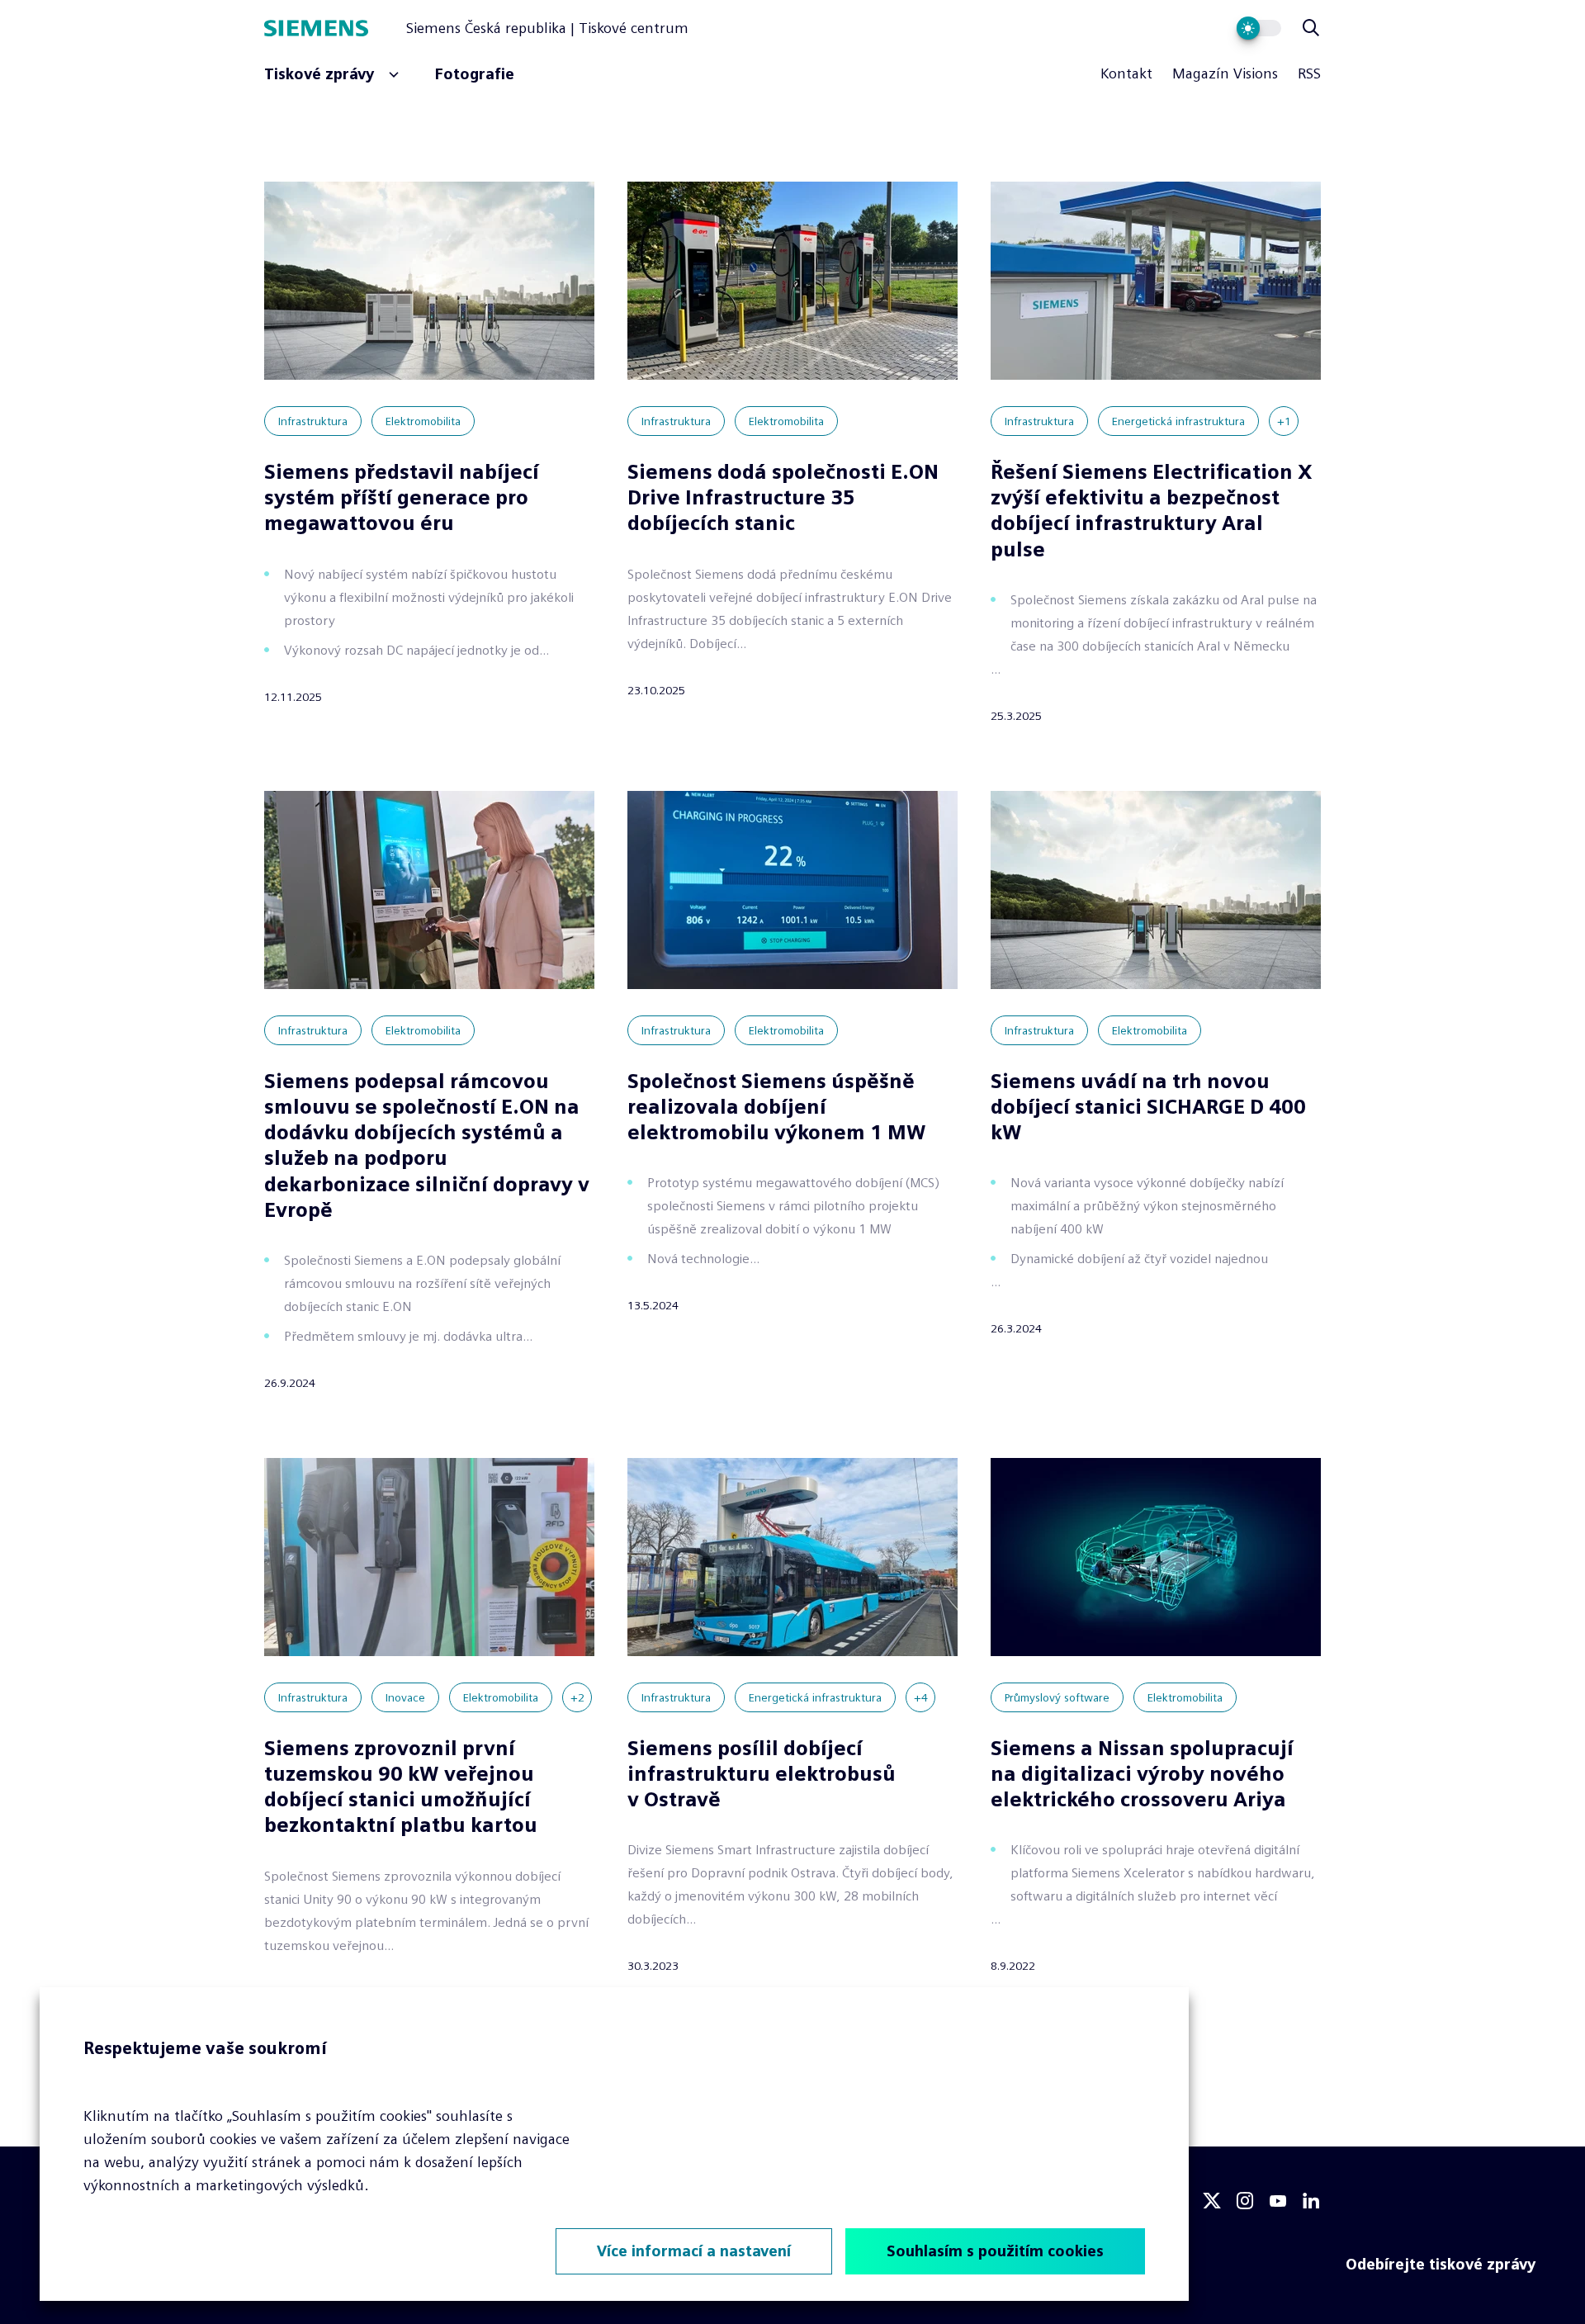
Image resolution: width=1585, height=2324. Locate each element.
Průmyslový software (1057, 1697)
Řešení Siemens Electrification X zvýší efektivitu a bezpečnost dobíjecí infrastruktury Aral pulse (1152, 511)
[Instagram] (1245, 2201)
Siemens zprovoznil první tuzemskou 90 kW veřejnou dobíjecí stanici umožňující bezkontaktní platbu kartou (401, 1787)
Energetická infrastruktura (1178, 421)
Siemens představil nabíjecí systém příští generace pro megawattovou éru (402, 497)
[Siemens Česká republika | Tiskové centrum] (335, 28)
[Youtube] (1278, 2201)
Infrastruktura (313, 421)
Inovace (405, 1697)
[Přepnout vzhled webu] (1259, 28)
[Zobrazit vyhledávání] (1311, 28)
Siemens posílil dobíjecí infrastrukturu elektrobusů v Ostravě (762, 1774)
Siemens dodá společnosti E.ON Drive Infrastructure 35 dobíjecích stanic (783, 497)
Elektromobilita (423, 421)
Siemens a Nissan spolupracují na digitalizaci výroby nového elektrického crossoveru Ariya (1142, 1774)
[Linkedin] (1311, 2201)
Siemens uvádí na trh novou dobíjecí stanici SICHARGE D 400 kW (1148, 1107)
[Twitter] (1212, 2201)
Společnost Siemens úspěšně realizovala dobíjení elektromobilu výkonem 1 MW (777, 1107)
